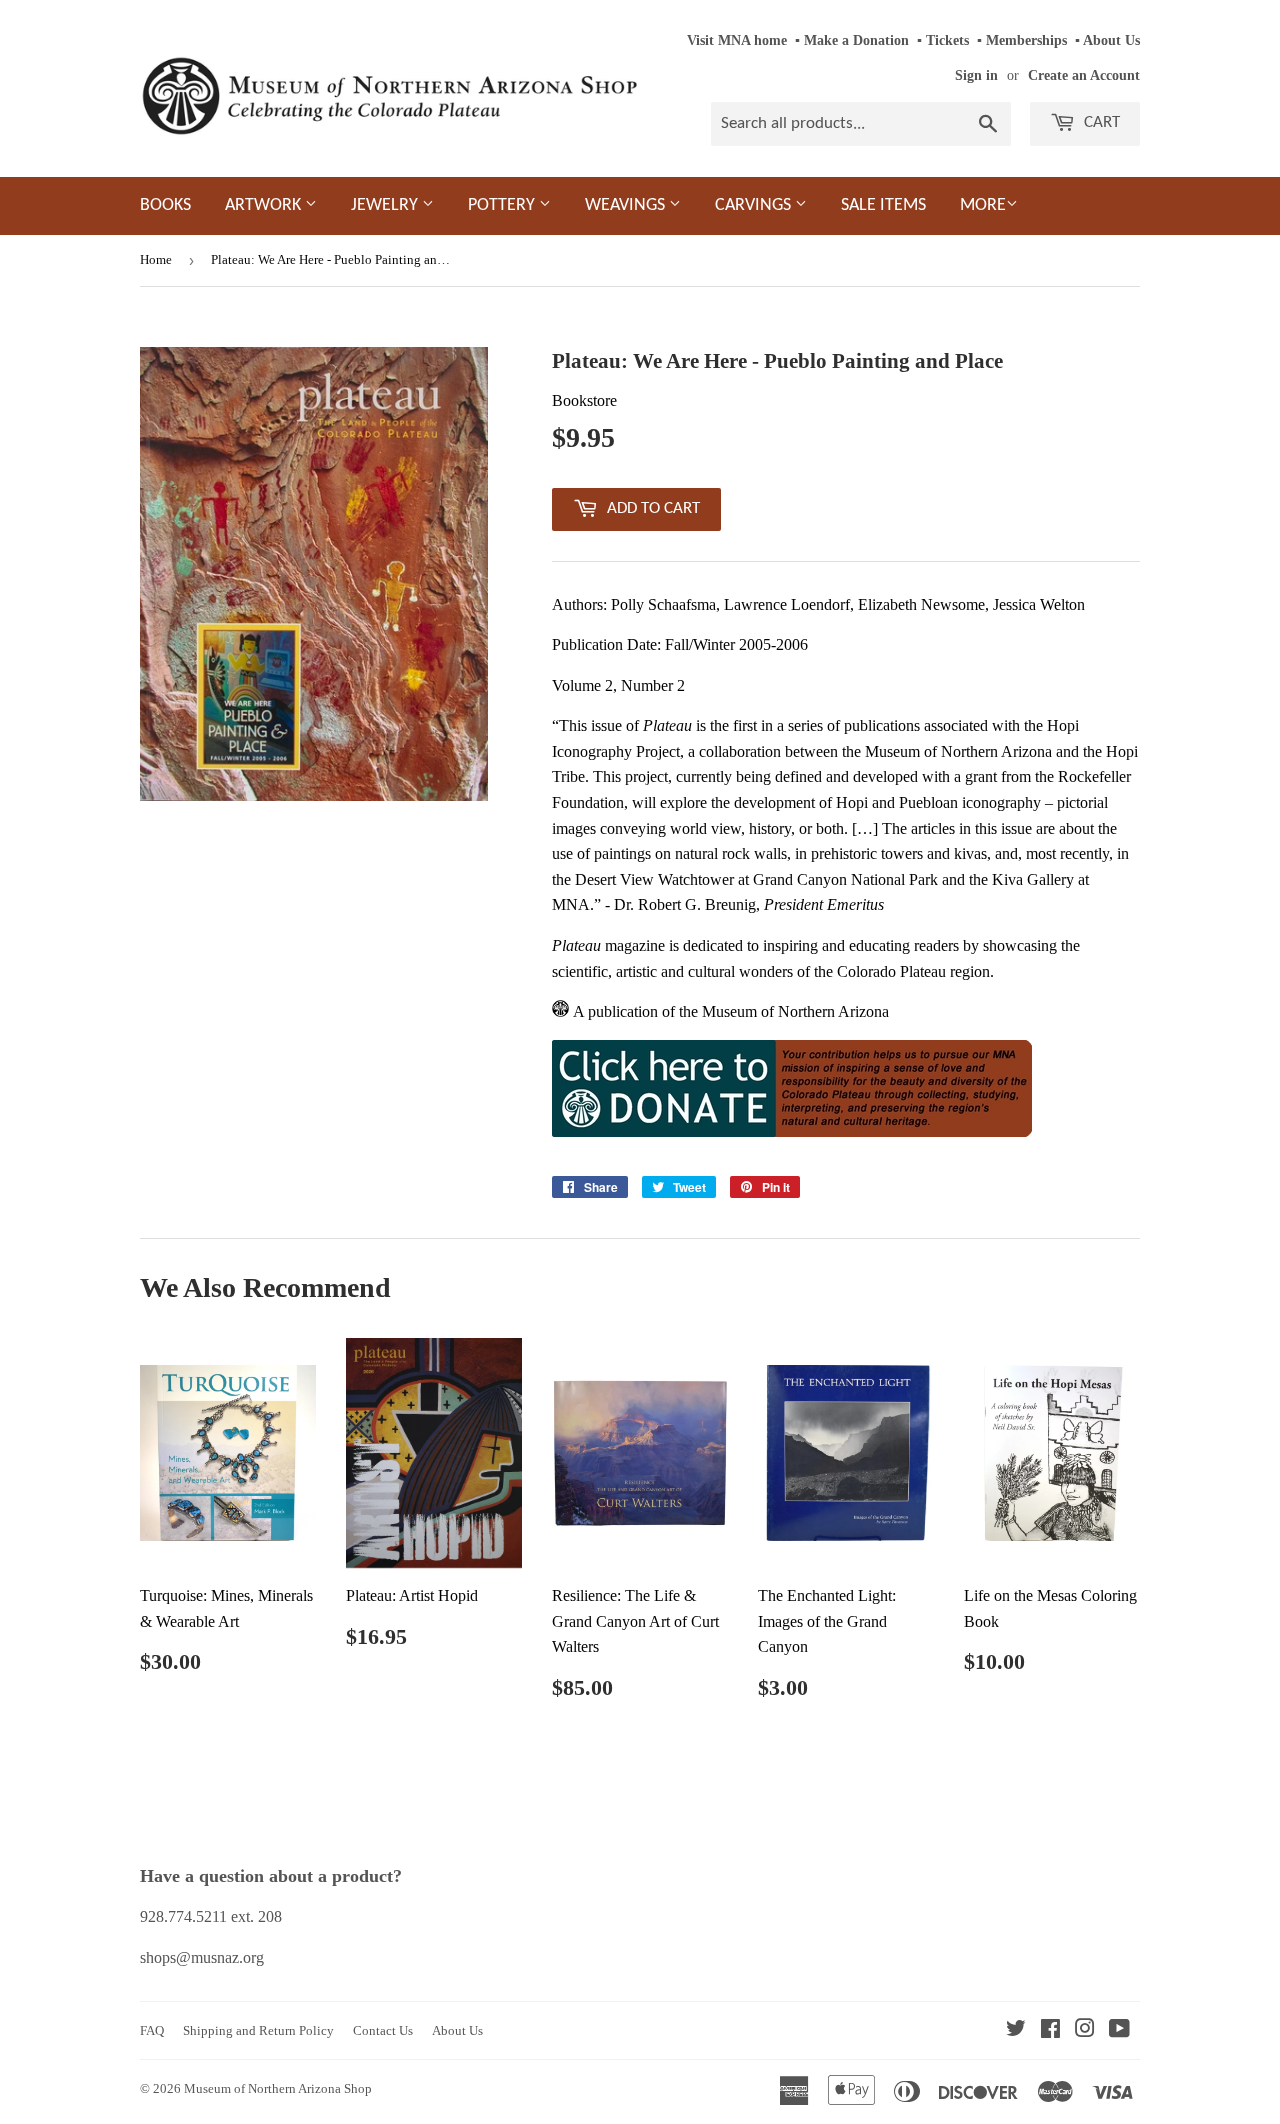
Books (165, 205)
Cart (1100, 122)
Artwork (265, 205)
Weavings (627, 205)
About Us (1111, 40)
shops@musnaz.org (202, 1957)
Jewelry (386, 205)
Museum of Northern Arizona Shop (278, 2088)
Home (156, 259)
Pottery (503, 205)
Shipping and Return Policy (258, 2030)
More (983, 205)
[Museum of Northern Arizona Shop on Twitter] (1016, 2030)
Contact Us (383, 2030)
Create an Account (1084, 75)
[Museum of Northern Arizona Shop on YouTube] (1119, 2030)
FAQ (152, 2030)
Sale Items (883, 205)
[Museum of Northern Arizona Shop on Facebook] (1050, 2030)
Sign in (976, 75)
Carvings (755, 205)
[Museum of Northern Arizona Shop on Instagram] (1085, 2030)
